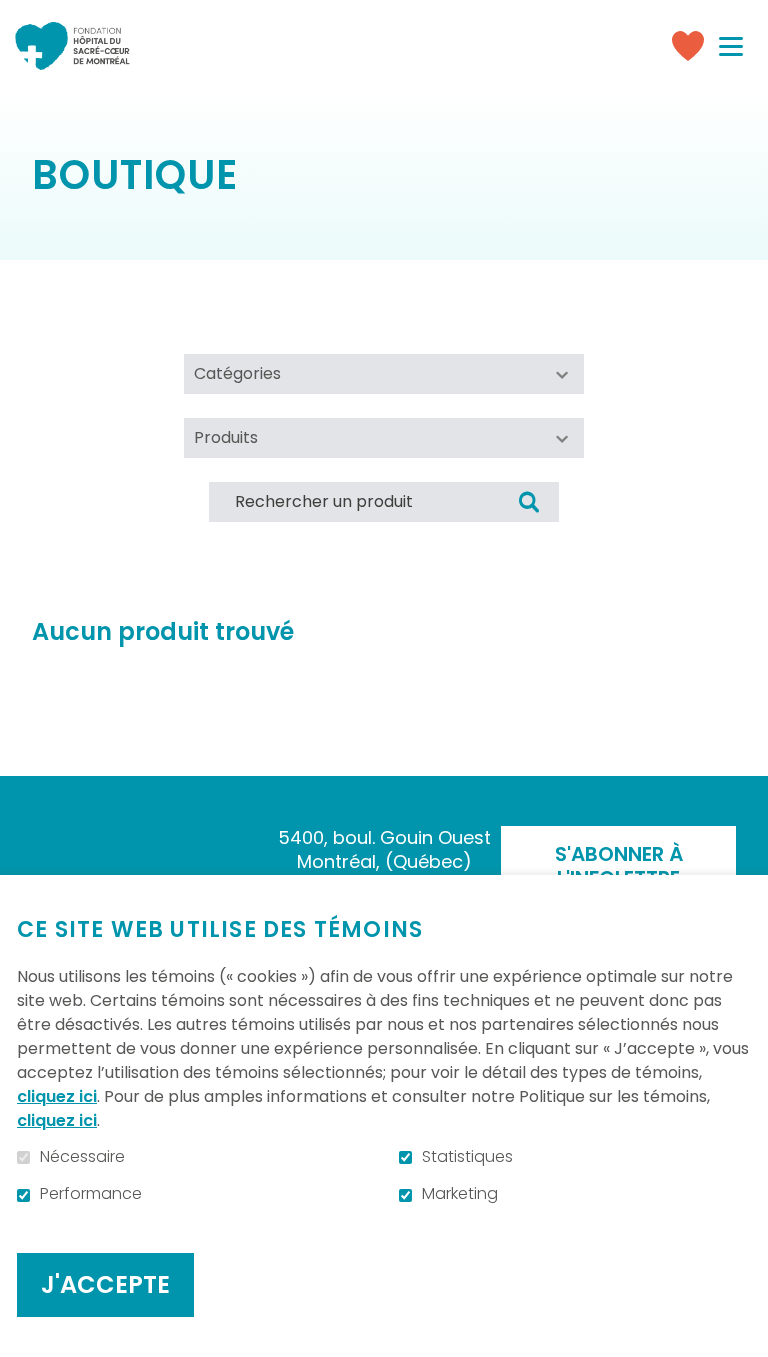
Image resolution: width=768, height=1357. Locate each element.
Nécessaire (82, 1157)
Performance (91, 1194)
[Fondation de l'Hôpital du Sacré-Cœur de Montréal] (72, 46)
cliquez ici (57, 1096)
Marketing (460, 1194)
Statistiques (467, 1157)
